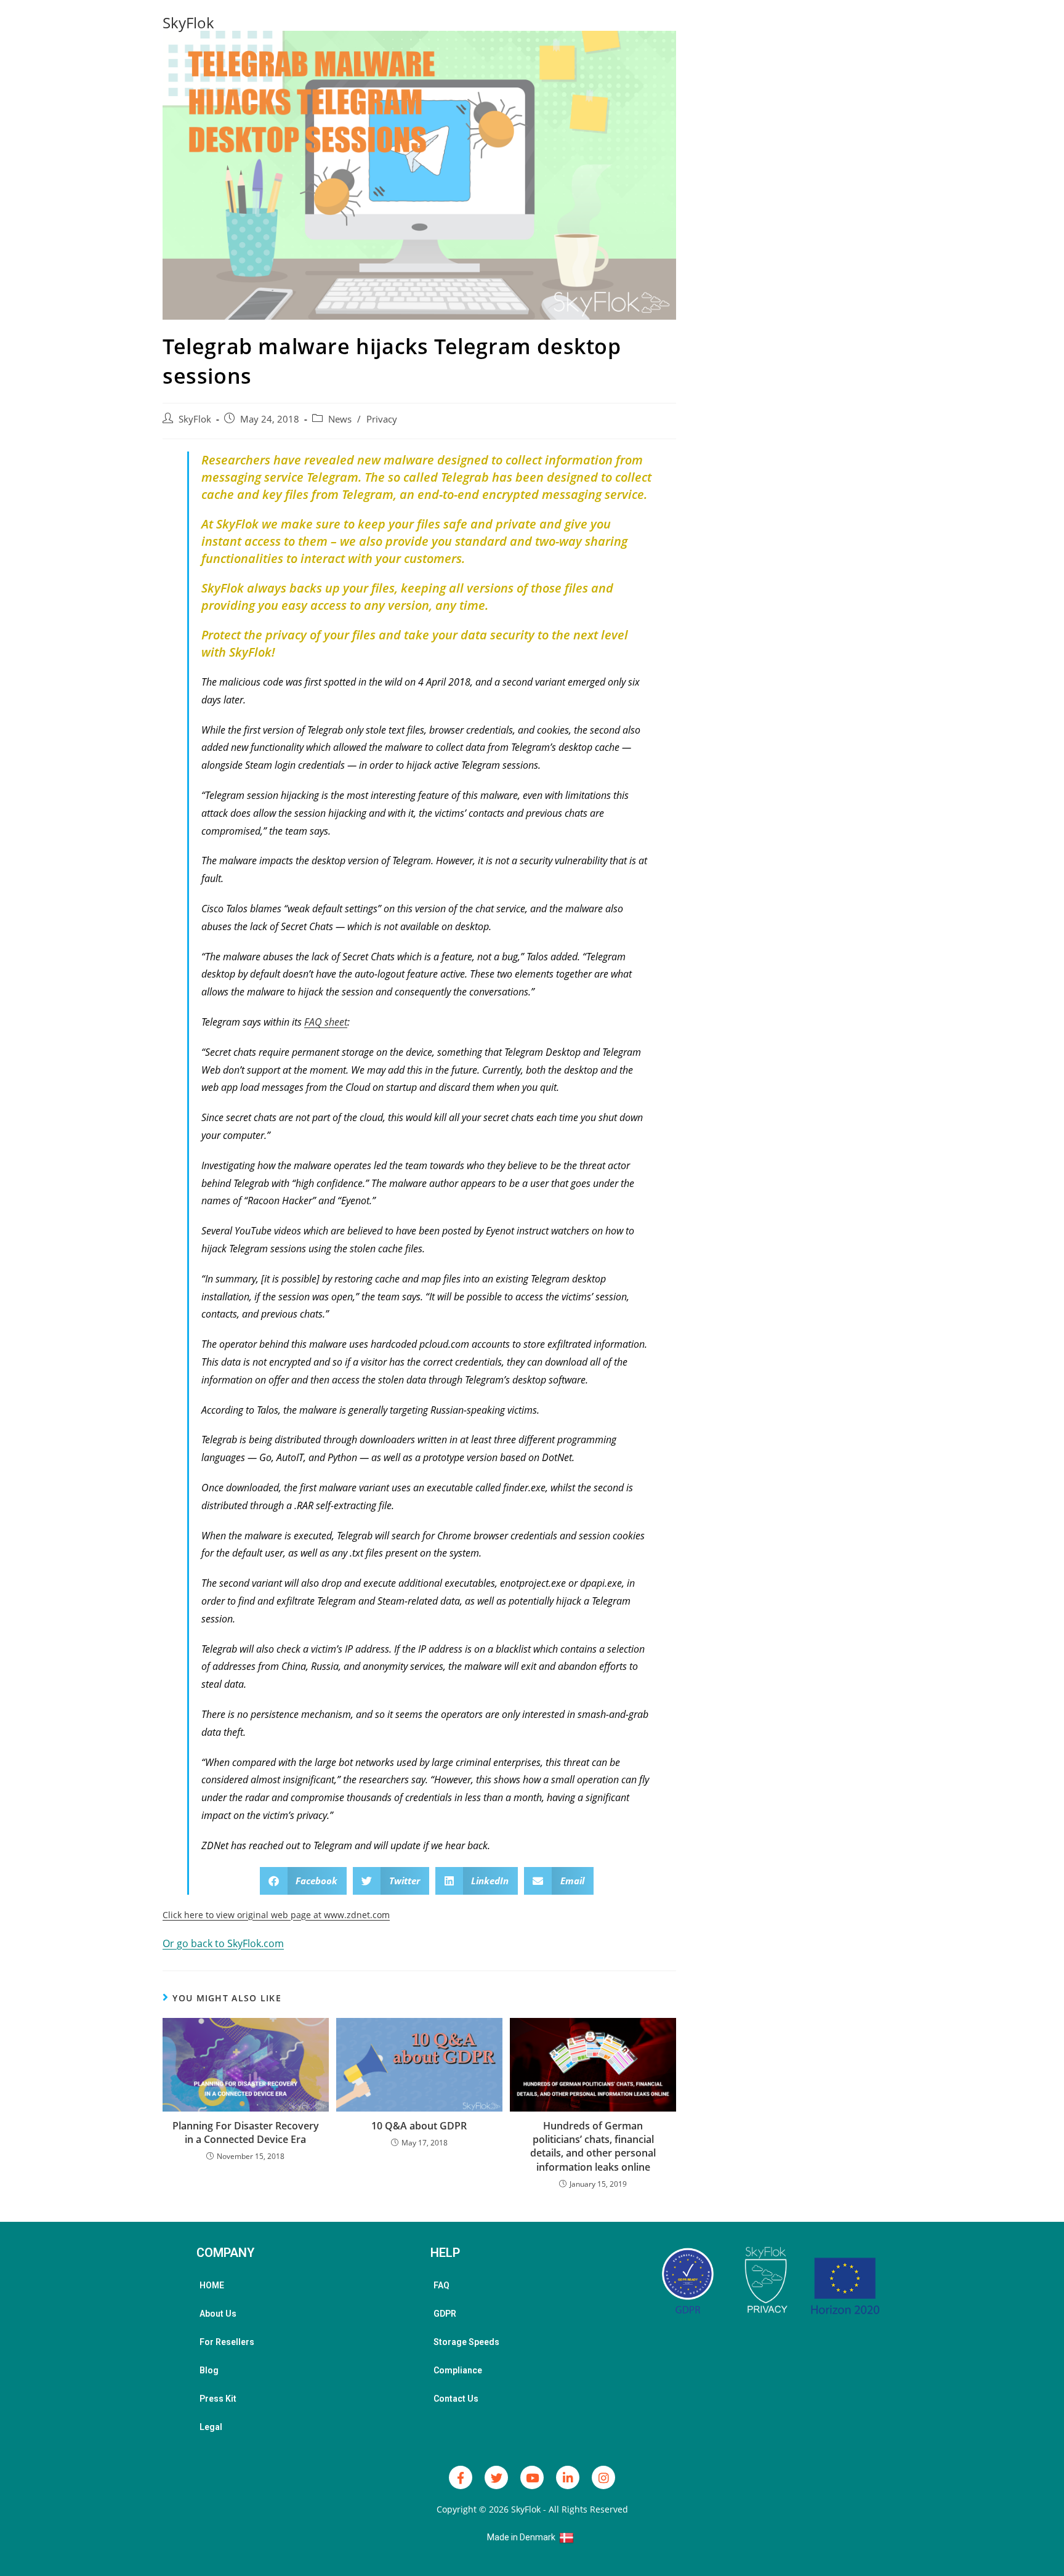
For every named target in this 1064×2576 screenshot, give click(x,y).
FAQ (441, 2285)
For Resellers (227, 2342)
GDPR (445, 2314)
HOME (212, 2285)
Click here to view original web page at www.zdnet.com (276, 1915)
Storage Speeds (466, 2342)
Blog (209, 2370)
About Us (218, 2314)
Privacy (382, 419)
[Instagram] (603, 2477)
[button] (304, 1881)
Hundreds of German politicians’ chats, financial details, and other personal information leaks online (593, 2146)
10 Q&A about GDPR (419, 2126)
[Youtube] (532, 2477)
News (340, 419)
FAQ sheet (326, 1022)
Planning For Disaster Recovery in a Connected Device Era (246, 2132)
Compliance (458, 2370)
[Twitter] (496, 2477)
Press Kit (218, 2399)
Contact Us (456, 2399)
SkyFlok (188, 22)
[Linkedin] (568, 2477)
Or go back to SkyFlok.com (223, 1943)
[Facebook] (461, 2477)
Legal (211, 2427)
